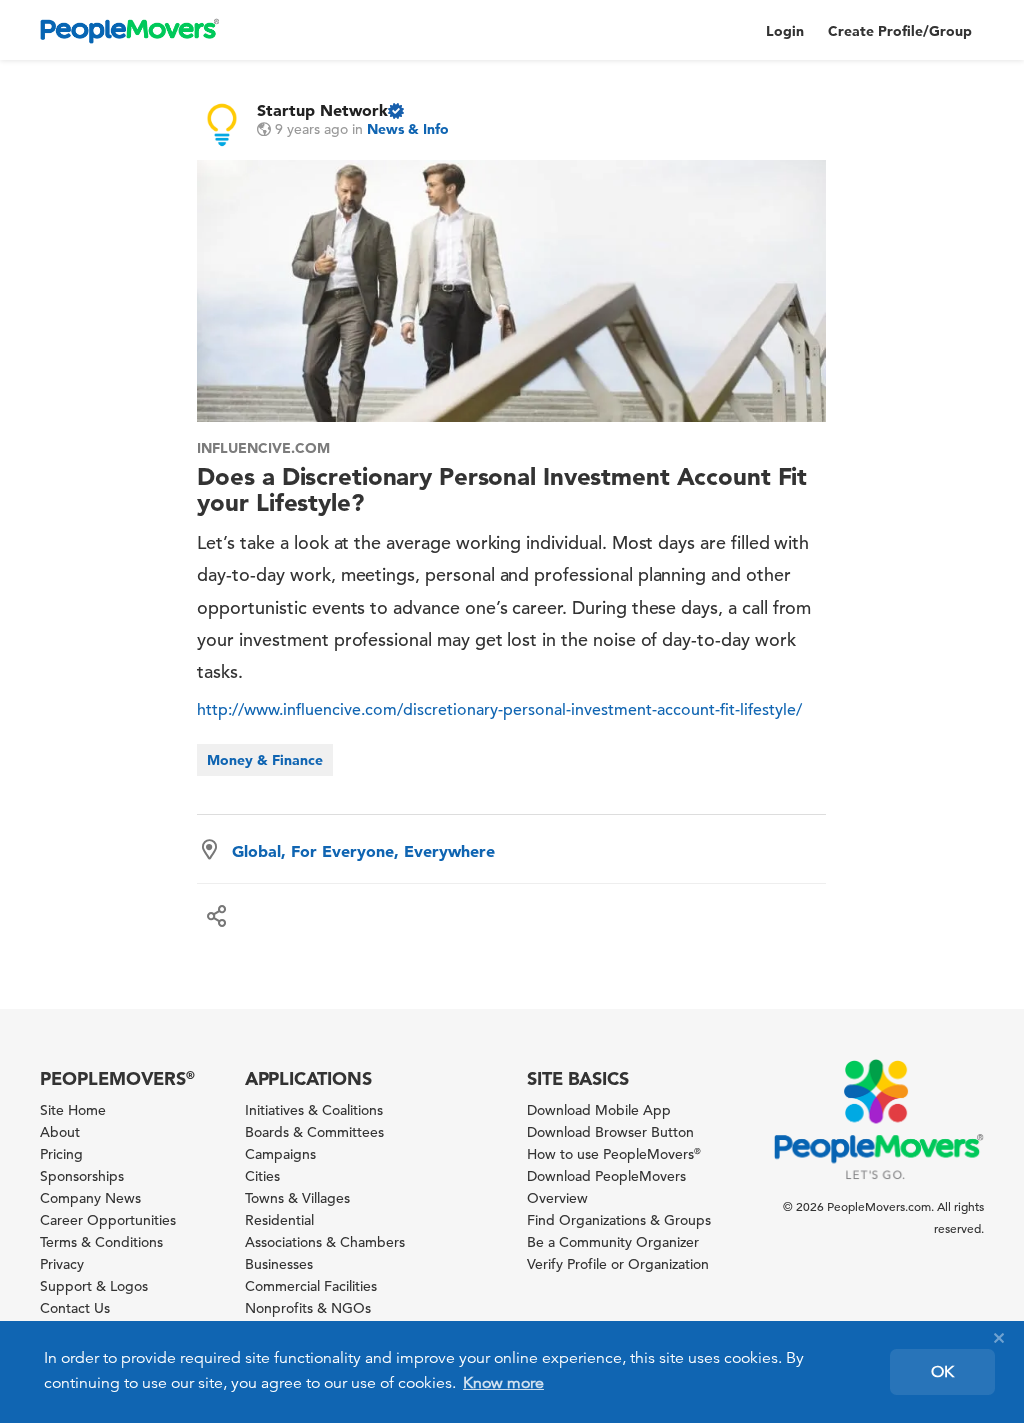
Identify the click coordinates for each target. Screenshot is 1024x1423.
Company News (90, 1198)
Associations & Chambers (325, 1242)
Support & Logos (94, 1286)
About (60, 1132)
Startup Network (322, 110)
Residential (279, 1220)
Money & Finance (265, 760)
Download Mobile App (599, 1110)
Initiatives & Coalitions (314, 1110)
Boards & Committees (314, 1132)
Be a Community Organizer (613, 1242)
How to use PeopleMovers (614, 1154)
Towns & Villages (297, 1198)
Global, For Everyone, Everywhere (363, 851)
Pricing (61, 1154)
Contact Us (75, 1308)
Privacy (62, 1264)
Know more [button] (503, 1383)
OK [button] (942, 1372)
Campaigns (280, 1154)
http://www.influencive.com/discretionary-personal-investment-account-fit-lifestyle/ (499, 710)
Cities (262, 1176)
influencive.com (263, 448)
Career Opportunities (108, 1220)
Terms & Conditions (101, 1242)
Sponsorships (82, 1176)
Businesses (279, 1264)
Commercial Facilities (311, 1286)
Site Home (73, 1110)
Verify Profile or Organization (618, 1264)
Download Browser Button (610, 1132)
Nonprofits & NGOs (308, 1308)
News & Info (408, 129)
